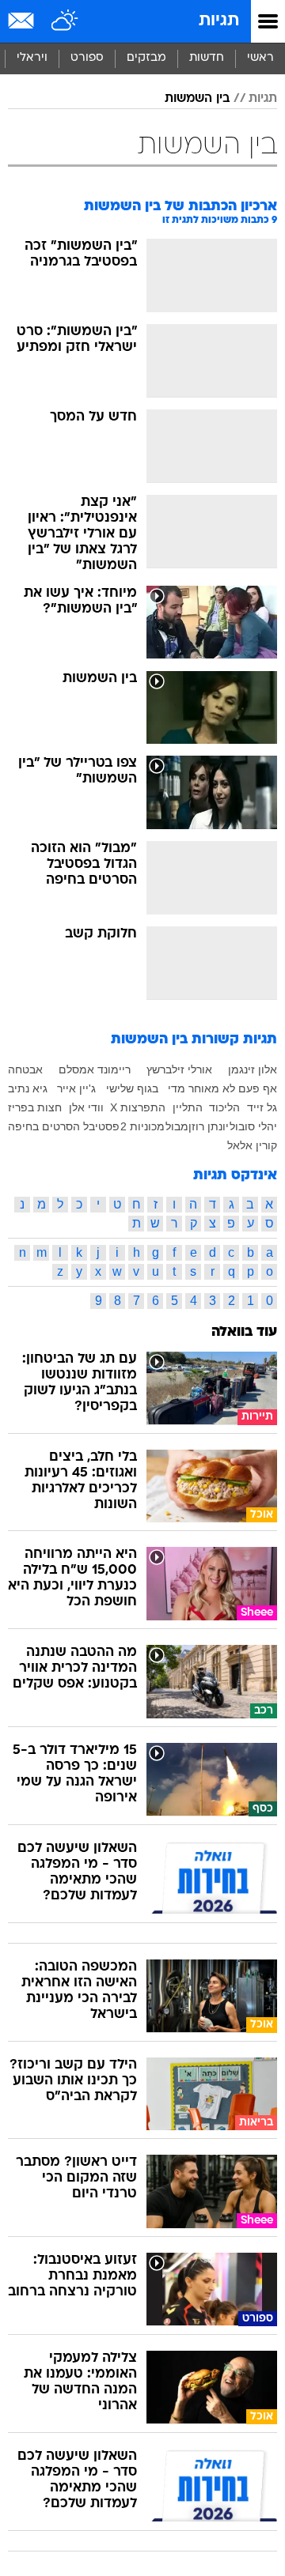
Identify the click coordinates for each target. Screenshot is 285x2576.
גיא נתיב (28, 1088)
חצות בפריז (35, 1107)
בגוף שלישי (132, 1088)
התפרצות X (138, 1107)
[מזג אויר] (65, 21)
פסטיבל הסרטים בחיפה (64, 1126)
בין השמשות (197, 99)
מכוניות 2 (142, 1126)
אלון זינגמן (253, 1069)
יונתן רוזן (209, 1126)
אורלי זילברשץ (179, 1069)
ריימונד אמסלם (95, 1069)
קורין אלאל (252, 1145)
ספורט (87, 58)
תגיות (219, 21)
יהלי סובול (253, 1126)
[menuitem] (206, 58)
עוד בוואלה (244, 1332)
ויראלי (32, 58)
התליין (188, 1107)
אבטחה (25, 1069)
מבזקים (146, 58)
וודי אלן (86, 1107)
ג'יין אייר (76, 1088)
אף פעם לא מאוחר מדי (222, 1088)
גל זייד (262, 1107)
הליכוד (224, 1107)
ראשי (260, 58)
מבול (177, 1126)
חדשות (207, 58)
